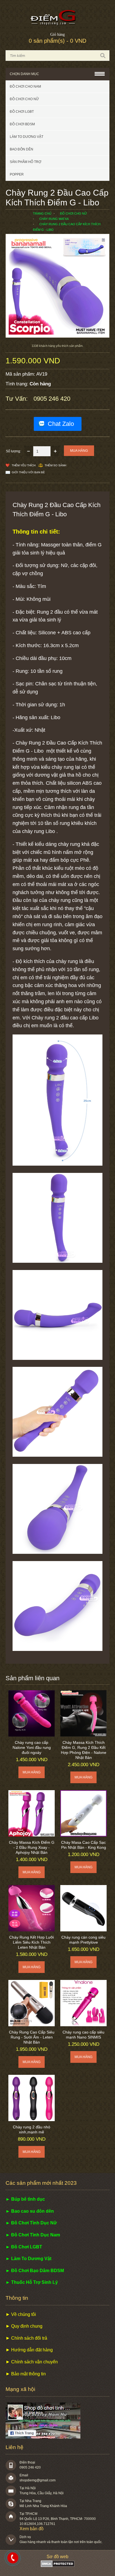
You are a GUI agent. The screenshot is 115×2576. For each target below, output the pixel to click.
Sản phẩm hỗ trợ (26, 162)
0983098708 (13, 2558)
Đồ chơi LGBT (22, 112)
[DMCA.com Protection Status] (58, 2566)
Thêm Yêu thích (24, 465)
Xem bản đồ (32, 2529)
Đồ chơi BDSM (22, 124)
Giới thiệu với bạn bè (28, 472)
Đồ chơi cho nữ (24, 99)
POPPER (17, 174)
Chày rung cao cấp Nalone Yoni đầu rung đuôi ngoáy (32, 1747)
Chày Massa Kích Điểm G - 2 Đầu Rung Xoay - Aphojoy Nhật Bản (32, 1847)
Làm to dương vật (27, 137)
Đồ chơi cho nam (25, 87)
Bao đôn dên (21, 149)
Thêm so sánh (55, 465)
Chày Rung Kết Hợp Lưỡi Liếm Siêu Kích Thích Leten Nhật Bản (32, 1942)
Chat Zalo (61, 424)
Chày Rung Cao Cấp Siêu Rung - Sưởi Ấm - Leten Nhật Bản (32, 2037)
